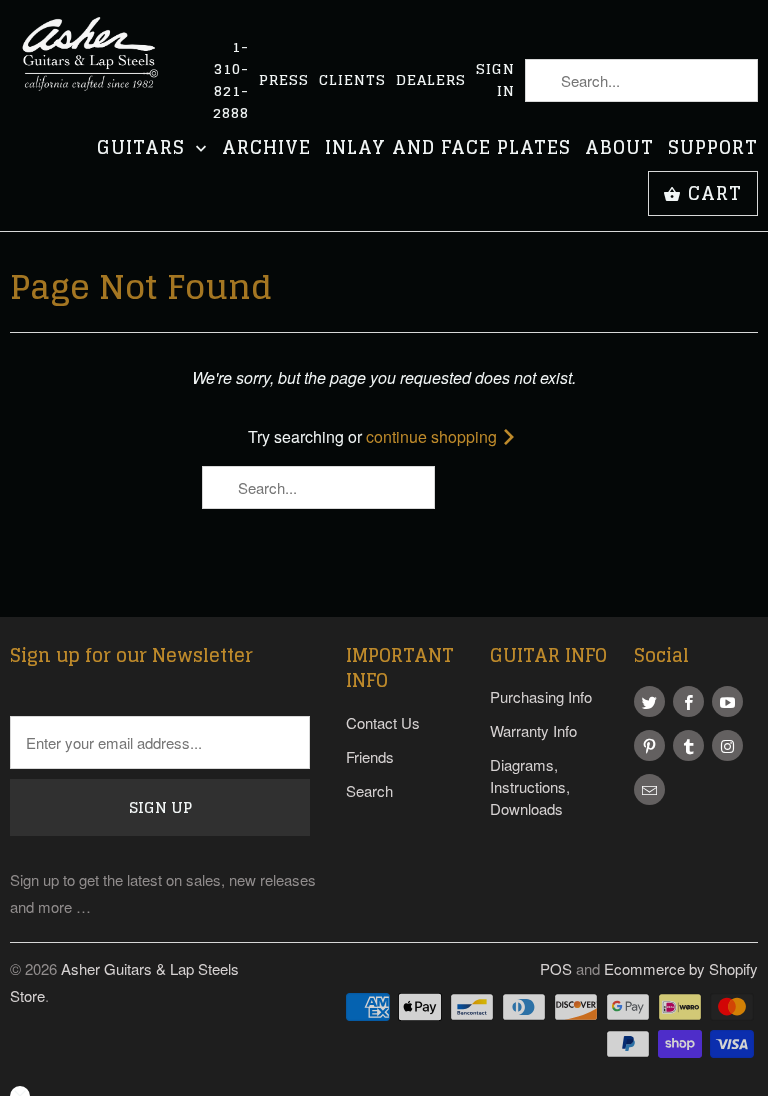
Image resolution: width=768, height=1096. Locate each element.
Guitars (144, 149)
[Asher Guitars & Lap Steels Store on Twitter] (649, 701)
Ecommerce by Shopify (681, 968)
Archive (266, 149)
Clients (352, 80)
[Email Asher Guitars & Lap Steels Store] (649, 789)
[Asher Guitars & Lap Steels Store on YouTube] (727, 701)
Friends (370, 756)
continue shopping (433, 436)
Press (284, 80)
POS (556, 968)
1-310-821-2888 (231, 80)
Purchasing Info (541, 696)
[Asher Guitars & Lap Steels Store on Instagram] (727, 745)
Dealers (431, 80)
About (619, 149)
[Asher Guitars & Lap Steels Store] (96, 65)
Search (369, 790)
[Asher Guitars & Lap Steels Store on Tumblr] (688, 745)
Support (713, 149)
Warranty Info (533, 730)
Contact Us (383, 722)
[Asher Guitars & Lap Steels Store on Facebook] (688, 701)
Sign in (495, 80)
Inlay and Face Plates (448, 149)
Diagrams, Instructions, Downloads (530, 786)
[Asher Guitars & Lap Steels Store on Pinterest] (649, 745)
